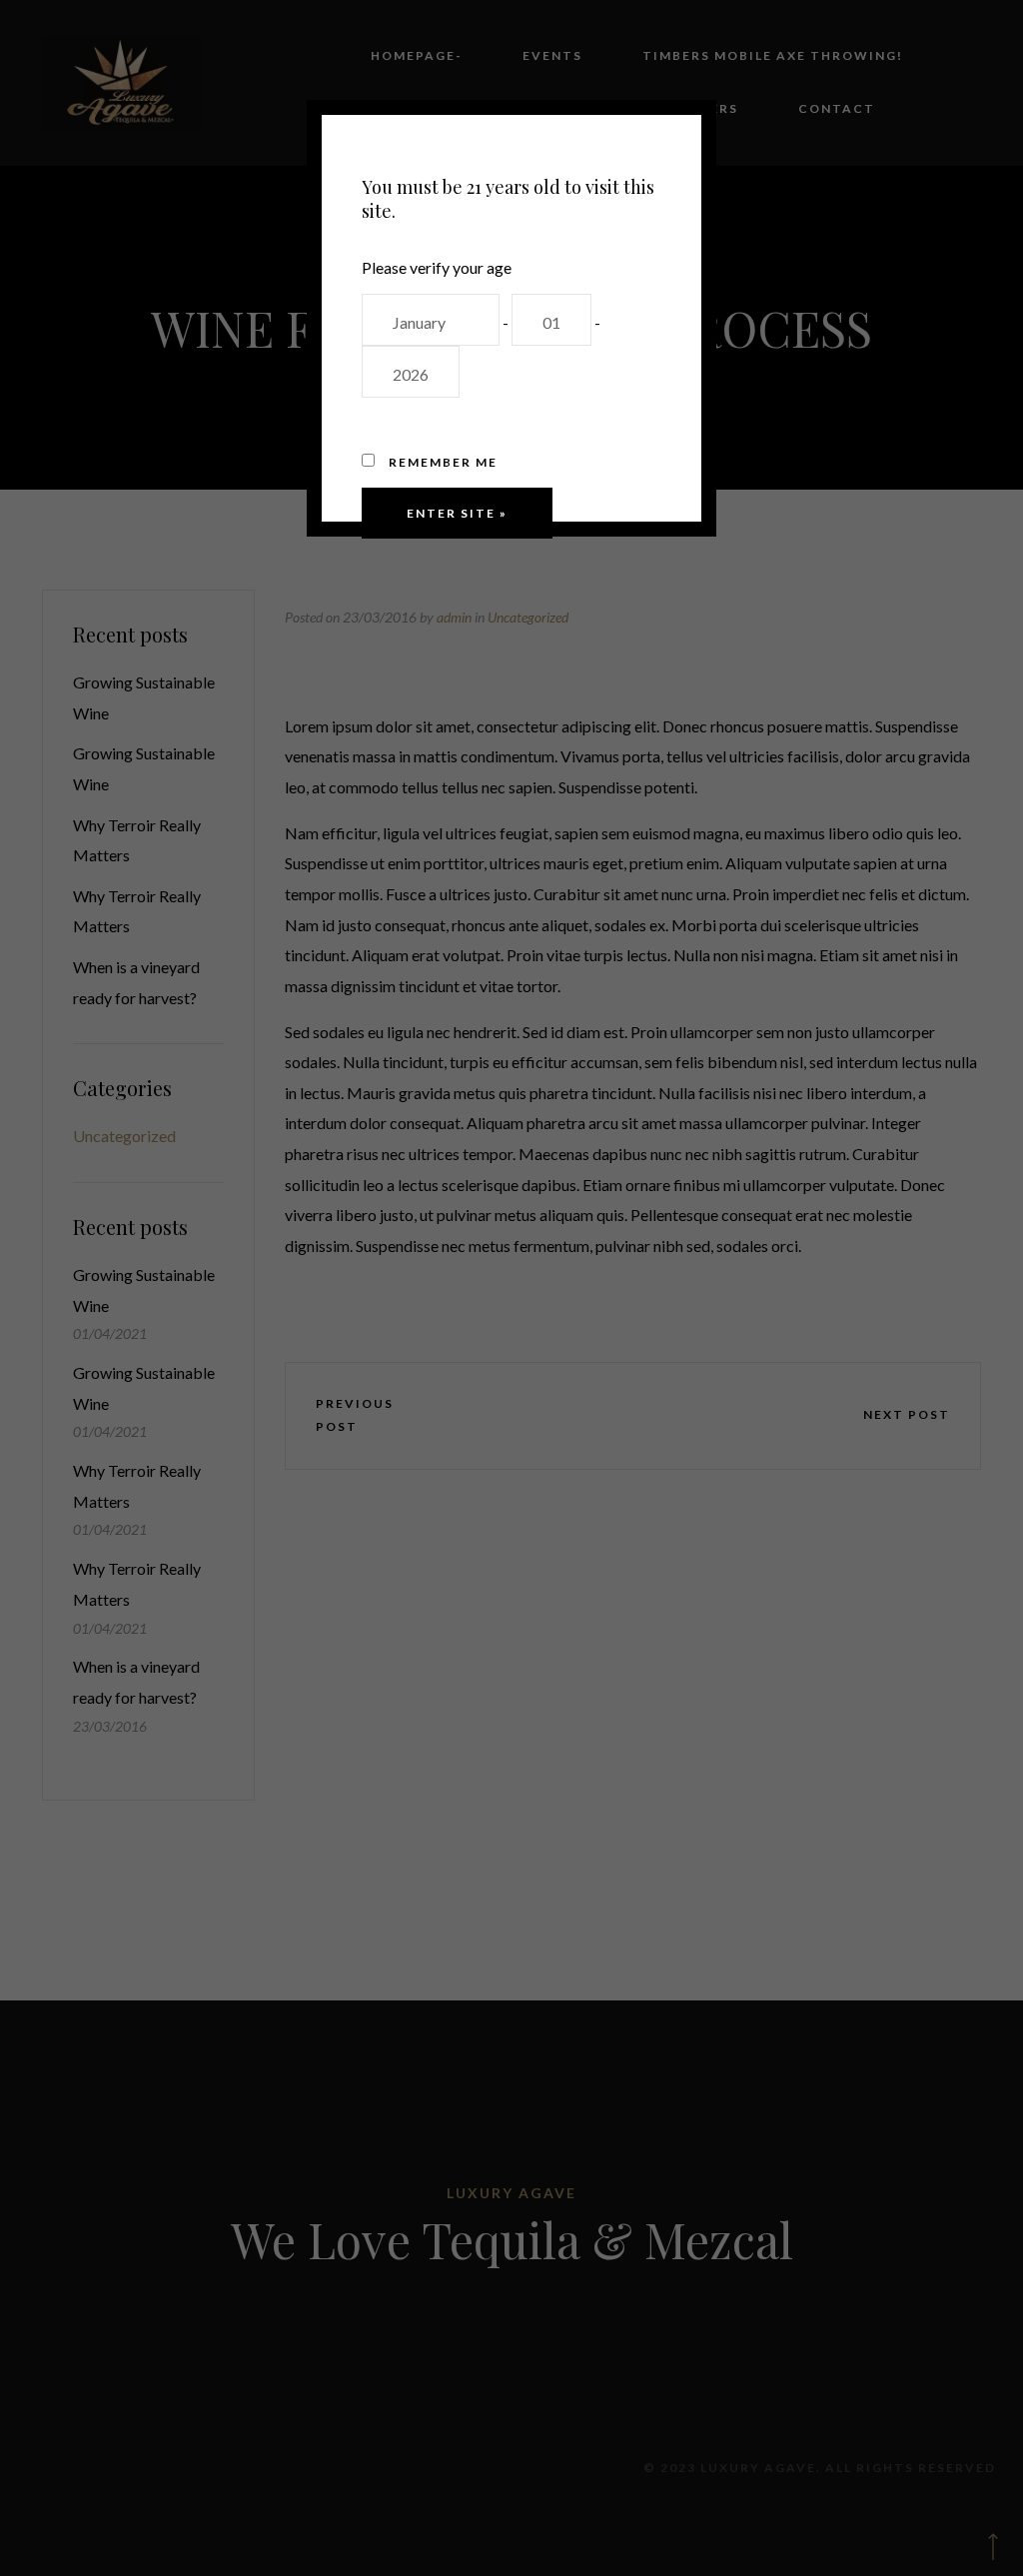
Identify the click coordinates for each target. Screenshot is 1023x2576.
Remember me (441, 462)
